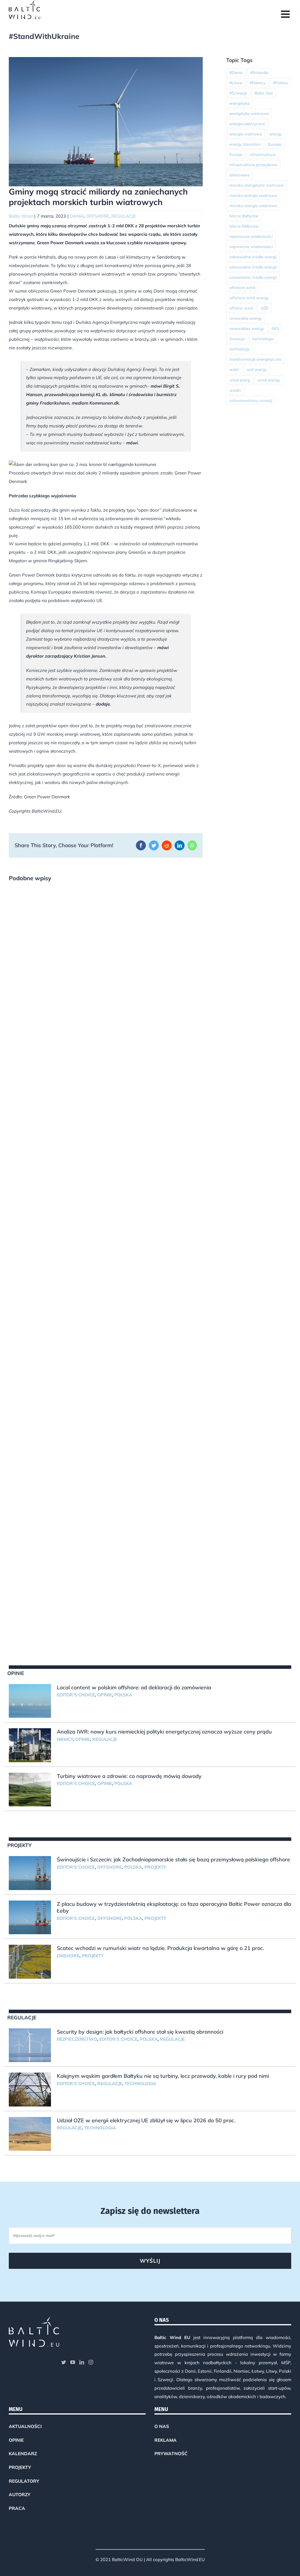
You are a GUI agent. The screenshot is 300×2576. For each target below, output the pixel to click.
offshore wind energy (249, 298)
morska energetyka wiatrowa (256, 185)
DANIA (77, 216)
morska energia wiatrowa (253, 195)
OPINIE (105, 1695)
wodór (235, 390)
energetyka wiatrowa (249, 113)
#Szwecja (238, 93)
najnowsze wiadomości (251, 236)
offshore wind (242, 287)
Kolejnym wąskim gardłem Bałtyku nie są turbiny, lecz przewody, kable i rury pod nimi (163, 2076)
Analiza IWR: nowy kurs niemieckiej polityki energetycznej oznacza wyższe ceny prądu (164, 1732)
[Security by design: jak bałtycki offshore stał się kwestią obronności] (30, 2045)
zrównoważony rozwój (251, 400)
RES (275, 328)
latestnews (240, 175)
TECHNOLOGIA (140, 2084)
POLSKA (123, 1695)
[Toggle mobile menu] (286, 14)
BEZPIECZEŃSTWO (77, 2039)
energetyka (240, 103)
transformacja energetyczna (255, 359)
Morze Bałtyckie (244, 216)
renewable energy (246, 318)
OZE (265, 308)
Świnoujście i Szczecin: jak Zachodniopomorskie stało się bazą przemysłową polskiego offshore (173, 1859)
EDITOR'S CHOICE (76, 1695)
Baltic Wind (21, 216)
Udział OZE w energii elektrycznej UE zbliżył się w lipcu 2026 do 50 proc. (146, 2120)
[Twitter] (64, 2362)
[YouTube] (73, 2362)
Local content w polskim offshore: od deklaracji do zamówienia (134, 1687)
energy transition (245, 144)
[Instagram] (91, 2362)
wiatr (234, 369)
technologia (263, 339)
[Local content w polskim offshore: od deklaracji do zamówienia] (30, 1701)
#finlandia (259, 72)
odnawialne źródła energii (253, 257)
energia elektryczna (247, 124)
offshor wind (241, 308)
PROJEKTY (155, 1867)
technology (240, 349)
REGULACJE (124, 216)
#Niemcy (258, 83)
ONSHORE (68, 1956)
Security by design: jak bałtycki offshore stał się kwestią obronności (140, 2032)
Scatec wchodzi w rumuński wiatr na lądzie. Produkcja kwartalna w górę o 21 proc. (160, 1948)
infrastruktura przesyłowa (253, 165)
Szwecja (237, 339)
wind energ (240, 380)
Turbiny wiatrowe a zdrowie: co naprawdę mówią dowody (129, 1776)
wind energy (269, 380)
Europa (275, 144)
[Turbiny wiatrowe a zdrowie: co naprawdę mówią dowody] (30, 1790)
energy (276, 134)
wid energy (257, 369)
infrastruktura (263, 154)
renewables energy (247, 328)
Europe (236, 154)
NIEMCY (65, 1739)
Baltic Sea (264, 93)
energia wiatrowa (246, 134)
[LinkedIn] (82, 2362)
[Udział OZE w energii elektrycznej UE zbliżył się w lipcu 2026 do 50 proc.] (30, 2134)
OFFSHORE (98, 216)
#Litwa (236, 83)
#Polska (280, 83)
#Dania (236, 72)
